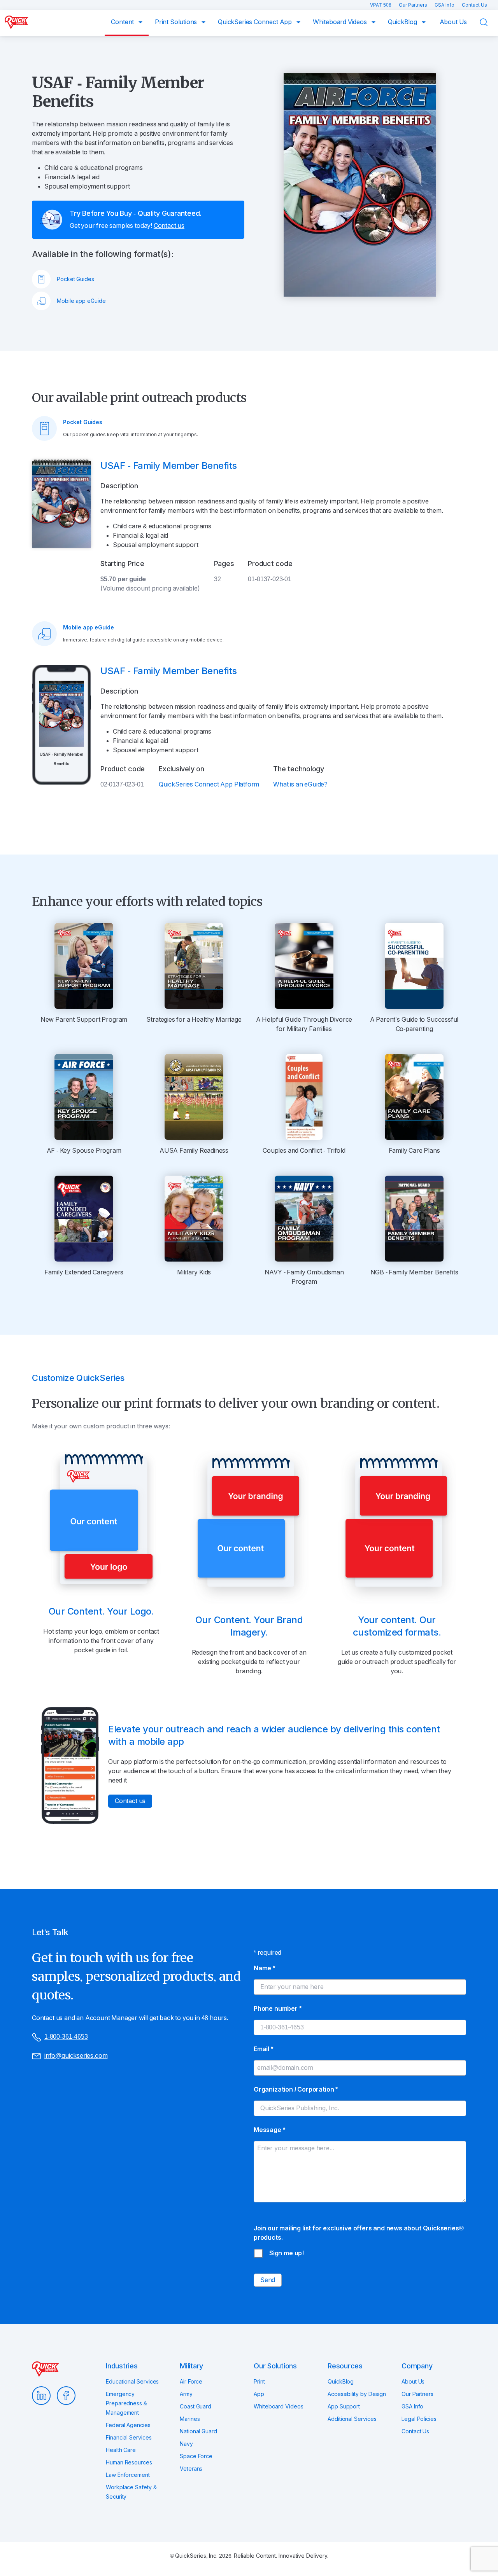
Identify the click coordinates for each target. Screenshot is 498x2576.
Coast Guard (196, 2406)
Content (123, 22)
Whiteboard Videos (341, 22)
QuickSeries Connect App (256, 22)
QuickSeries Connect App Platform (209, 784)
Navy (186, 2444)
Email (263, 2049)
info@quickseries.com (76, 2056)
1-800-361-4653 (66, 2037)
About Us (453, 22)
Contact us (169, 226)
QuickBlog (403, 22)
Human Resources (129, 2462)
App (259, 2394)
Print (259, 2382)
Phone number (278, 2009)
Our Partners (414, 5)
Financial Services (129, 2438)
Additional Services (352, 2419)
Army (186, 2394)
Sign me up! (287, 2253)
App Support (344, 2406)
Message (269, 2130)
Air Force (191, 2382)
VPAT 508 (381, 5)
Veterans (191, 2469)
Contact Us (474, 5)
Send (268, 2280)
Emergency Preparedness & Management (126, 2403)
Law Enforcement (128, 2475)
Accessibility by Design (357, 2394)
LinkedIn (41, 2396)
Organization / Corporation (296, 2089)
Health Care (121, 2450)
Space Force (196, 2456)
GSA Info (445, 5)
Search (489, 22)
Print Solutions (177, 22)
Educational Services (132, 2382)
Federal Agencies (128, 2425)
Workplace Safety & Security (131, 2492)
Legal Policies (419, 2419)
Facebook (66, 2396)
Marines (190, 2419)
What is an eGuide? (300, 784)
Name (264, 1968)
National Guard (198, 2431)
